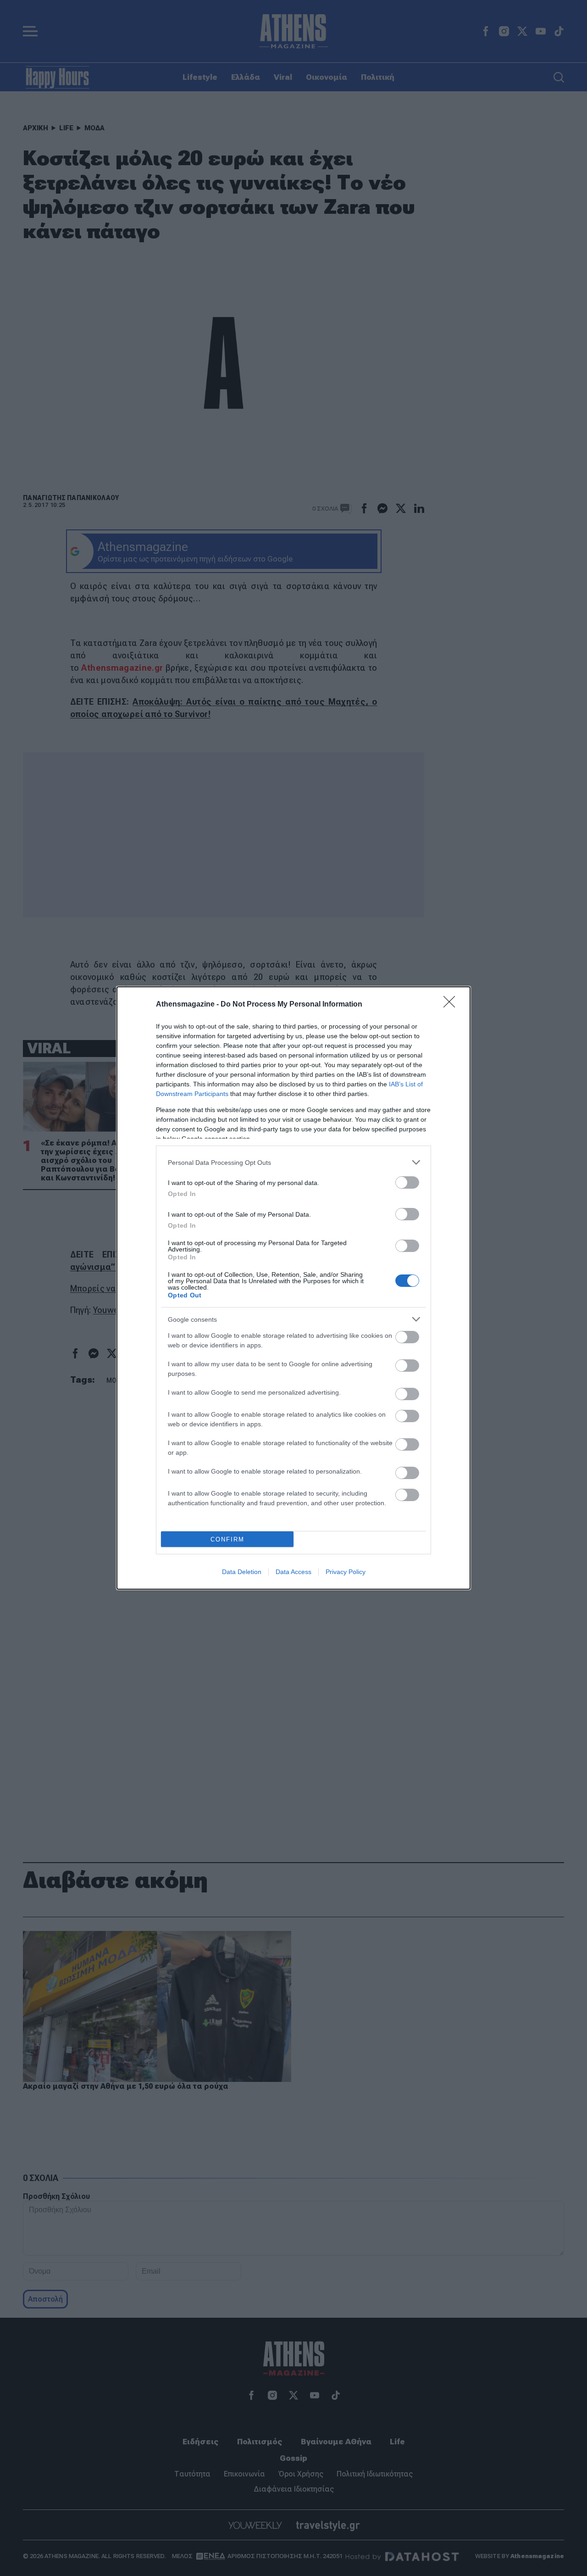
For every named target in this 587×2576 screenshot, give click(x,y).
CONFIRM (227, 1539)
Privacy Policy (346, 1572)
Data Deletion (242, 1572)
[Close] (452, 1005)
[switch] (407, 1182)
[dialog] (293, 1288)
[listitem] (293, 1162)
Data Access (293, 1572)
